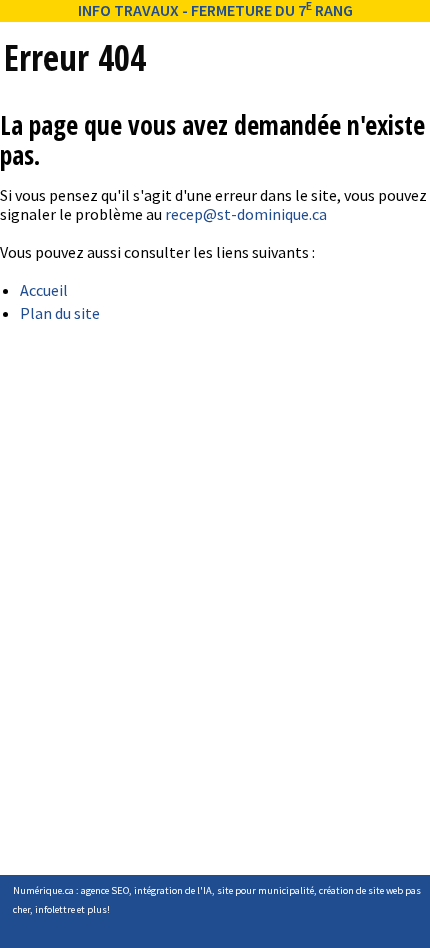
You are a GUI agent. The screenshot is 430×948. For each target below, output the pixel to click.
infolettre (55, 909)
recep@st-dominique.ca (246, 214)
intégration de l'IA (173, 890)
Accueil (44, 290)
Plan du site (60, 313)
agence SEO (105, 890)
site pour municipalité (265, 890)
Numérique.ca (43, 890)
